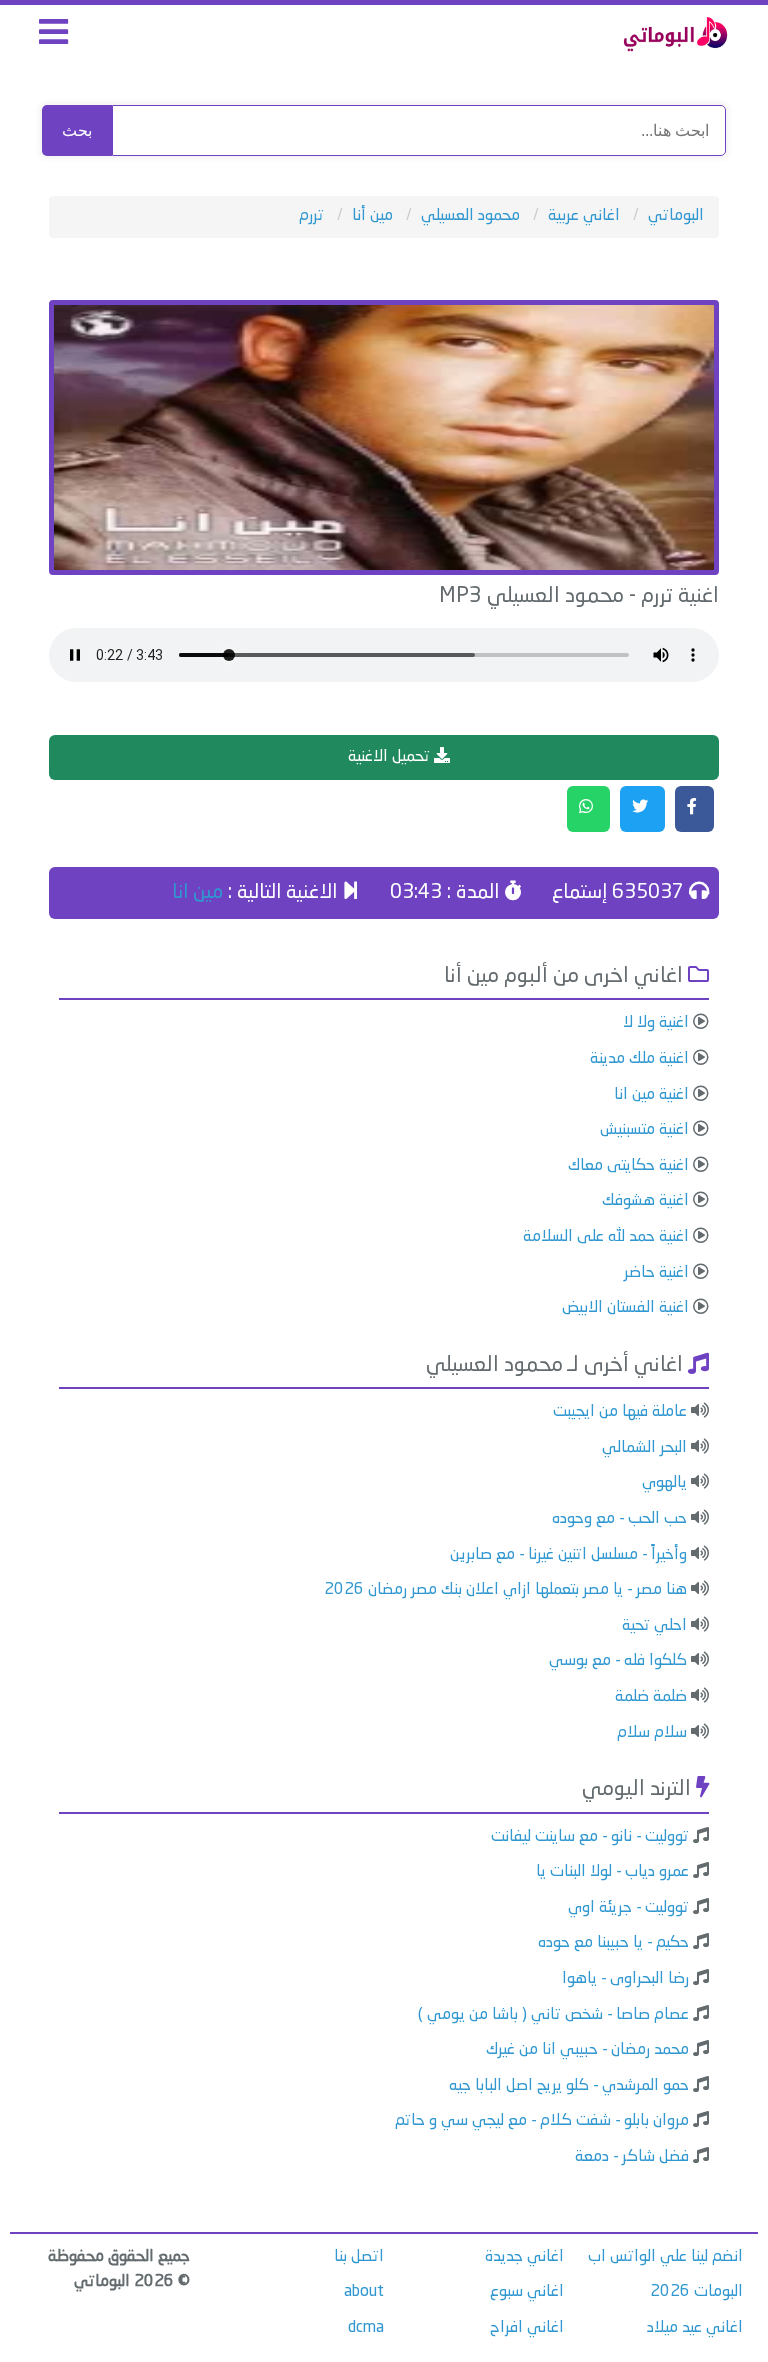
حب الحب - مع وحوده (619, 1519)
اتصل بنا (359, 2257)
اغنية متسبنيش (644, 1130)
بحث (77, 130)
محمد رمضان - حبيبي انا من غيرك (587, 2050)
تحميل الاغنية (391, 757)
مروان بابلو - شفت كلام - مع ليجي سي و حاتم (542, 2121)
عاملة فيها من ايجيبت (620, 1412)
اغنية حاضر (656, 1273)
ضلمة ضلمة (651, 1697)
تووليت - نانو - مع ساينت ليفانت (590, 1837)
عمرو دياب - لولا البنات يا (612, 1872)
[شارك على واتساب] (588, 809)
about (364, 2292)
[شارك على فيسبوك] (694, 809)
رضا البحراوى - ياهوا (625, 1979)
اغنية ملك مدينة (639, 1059)
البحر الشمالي (644, 1448)
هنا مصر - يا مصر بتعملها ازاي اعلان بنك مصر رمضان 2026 (505, 1590)
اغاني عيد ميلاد (695, 2328)
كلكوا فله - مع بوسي (618, 1661)
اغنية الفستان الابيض (625, 1308)
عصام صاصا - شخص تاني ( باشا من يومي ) (553, 2015)
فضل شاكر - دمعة (632, 2157)
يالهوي (664, 1483)
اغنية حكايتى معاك (628, 1166)
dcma (366, 2328)
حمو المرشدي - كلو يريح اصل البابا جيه (569, 2086)
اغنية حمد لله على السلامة (606, 1237)
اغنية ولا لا (656, 1023)
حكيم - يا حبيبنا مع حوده (613, 1943)
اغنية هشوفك (645, 1201)
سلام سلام (652, 1733)
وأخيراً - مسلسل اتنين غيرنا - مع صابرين (568, 1555)
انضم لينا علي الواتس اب (665, 2257)
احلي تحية (654, 1626)
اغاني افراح (527, 2328)
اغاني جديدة (524, 2257)
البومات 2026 (696, 2292)
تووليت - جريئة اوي (628, 1908)
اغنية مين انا (651, 1095)
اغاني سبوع (527, 2292)
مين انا (197, 893)
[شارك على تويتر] (642, 809)
